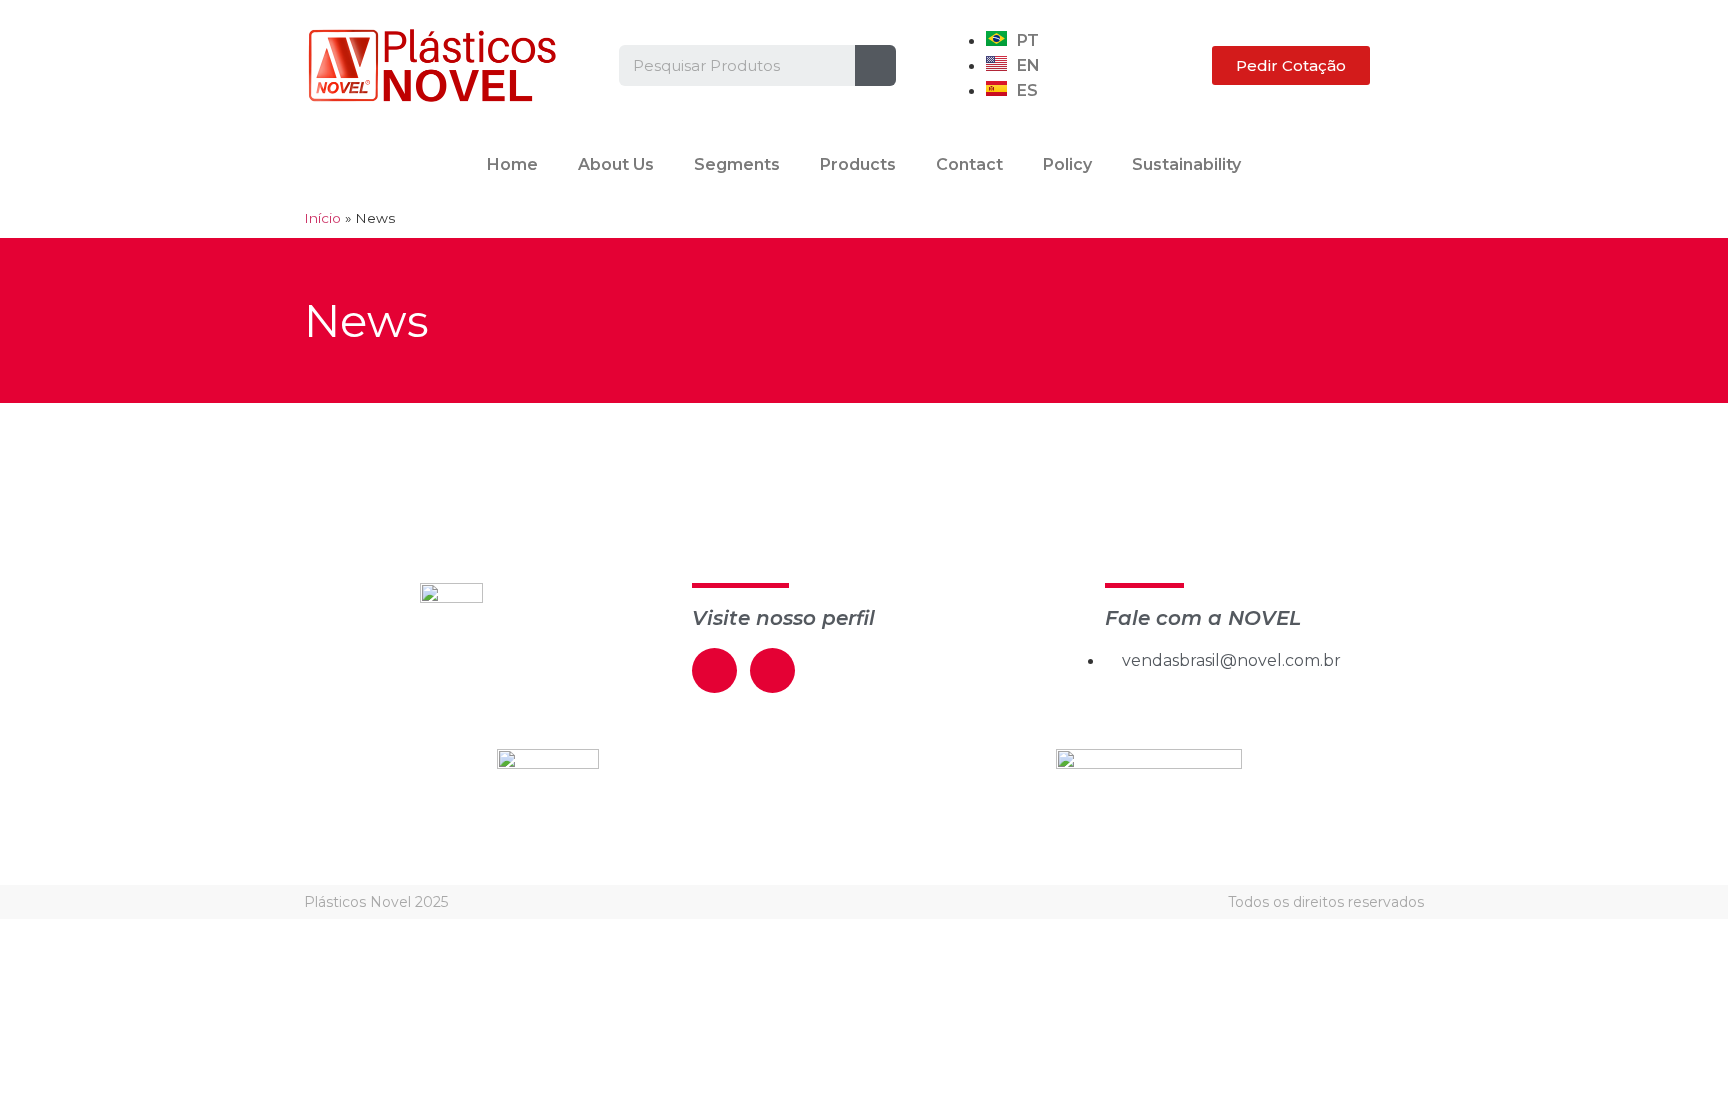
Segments (737, 164)
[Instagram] (772, 670)
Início (322, 218)
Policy (1067, 164)
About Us (616, 164)
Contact (969, 164)
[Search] (875, 65)
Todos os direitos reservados (1326, 902)
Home (512, 164)
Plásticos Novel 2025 (376, 902)
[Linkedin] (714, 670)
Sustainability (1186, 164)
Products (858, 164)
